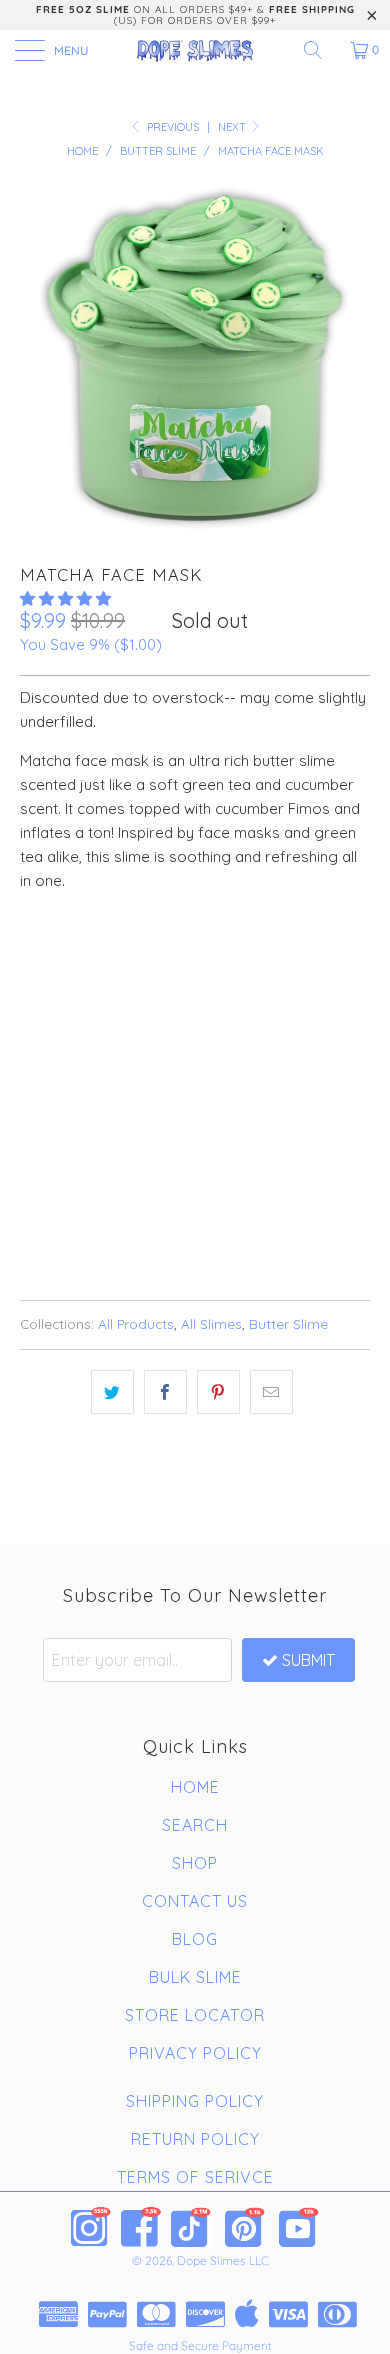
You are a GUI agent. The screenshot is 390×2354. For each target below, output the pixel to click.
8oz (98, 959)
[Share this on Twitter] (112, 1392)
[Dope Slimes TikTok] (191, 2227)
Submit (308, 1660)
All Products (136, 1323)
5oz (43, 959)
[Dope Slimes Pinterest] (245, 2227)
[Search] (320, 50)
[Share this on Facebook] (165, 1392)
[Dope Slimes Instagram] (91, 2227)
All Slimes (211, 1323)
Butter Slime (288, 1323)
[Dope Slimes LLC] (195, 50)
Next (233, 127)
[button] (65, 598)
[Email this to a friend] (271, 1392)
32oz (157, 959)
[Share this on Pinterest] (218, 1392)
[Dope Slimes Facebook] (141, 2227)
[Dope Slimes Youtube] (299, 2227)
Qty (33, 1015)
